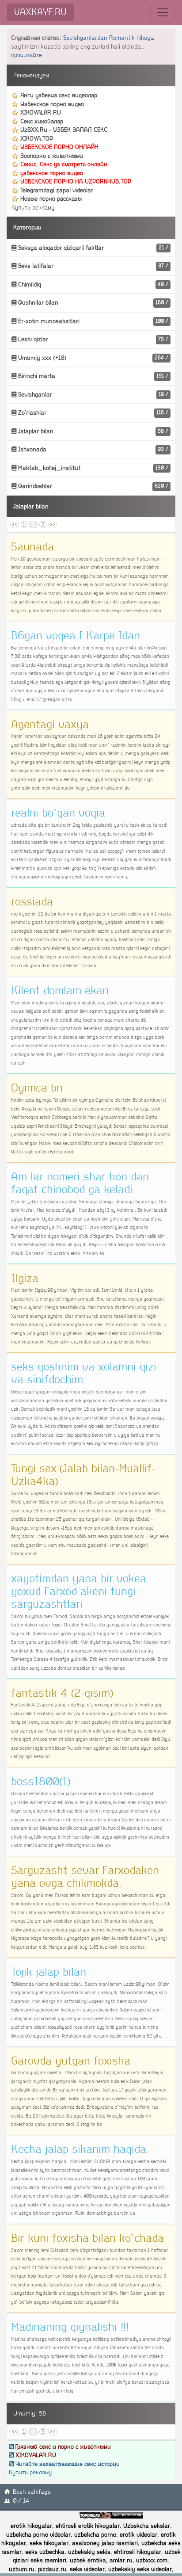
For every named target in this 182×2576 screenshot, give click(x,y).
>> (53, 525)
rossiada (32, 902)
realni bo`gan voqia (58, 813)
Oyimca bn (37, 1088)
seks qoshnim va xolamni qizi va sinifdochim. (84, 1373)
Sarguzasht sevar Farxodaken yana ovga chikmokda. (85, 1877)
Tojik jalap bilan (49, 1972)
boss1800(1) (41, 1782)
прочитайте (27, 55)
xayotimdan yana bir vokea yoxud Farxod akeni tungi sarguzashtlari (79, 1591)
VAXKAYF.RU (40, 12)
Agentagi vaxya (50, 725)
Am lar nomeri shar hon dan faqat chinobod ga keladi (80, 1183)
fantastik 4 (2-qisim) (62, 1693)
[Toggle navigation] (163, 12)
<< (15, 525)
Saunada (32, 547)
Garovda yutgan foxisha (71, 2061)
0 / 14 (21, 2501)
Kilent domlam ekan (60, 991)
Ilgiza (25, 1278)
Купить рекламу (33, 208)
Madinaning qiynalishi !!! (70, 2327)
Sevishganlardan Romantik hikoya (109, 38)
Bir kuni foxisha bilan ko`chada (87, 2238)
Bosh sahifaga (32, 2492)
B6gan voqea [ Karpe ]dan (76, 636)
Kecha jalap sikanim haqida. (80, 2149)
